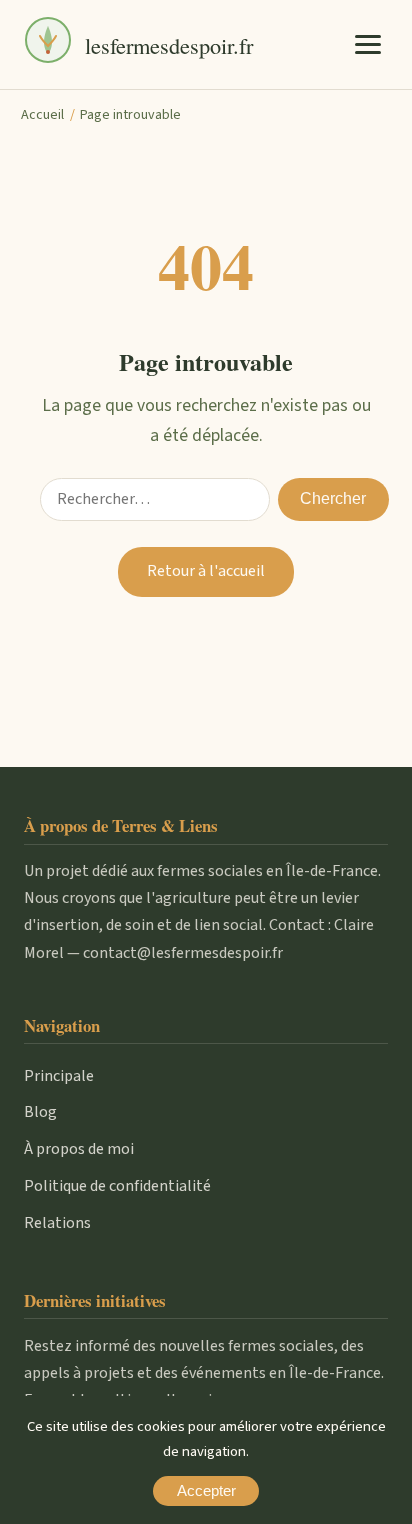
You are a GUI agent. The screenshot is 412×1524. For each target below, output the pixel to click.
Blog (40, 1112)
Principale (59, 1076)
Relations (57, 1223)
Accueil (42, 115)
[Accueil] (48, 44)
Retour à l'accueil (206, 571)
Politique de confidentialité (117, 1186)
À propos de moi (79, 1149)
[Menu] (368, 44)
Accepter (206, 1491)
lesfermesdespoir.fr (169, 45)
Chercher (333, 498)
